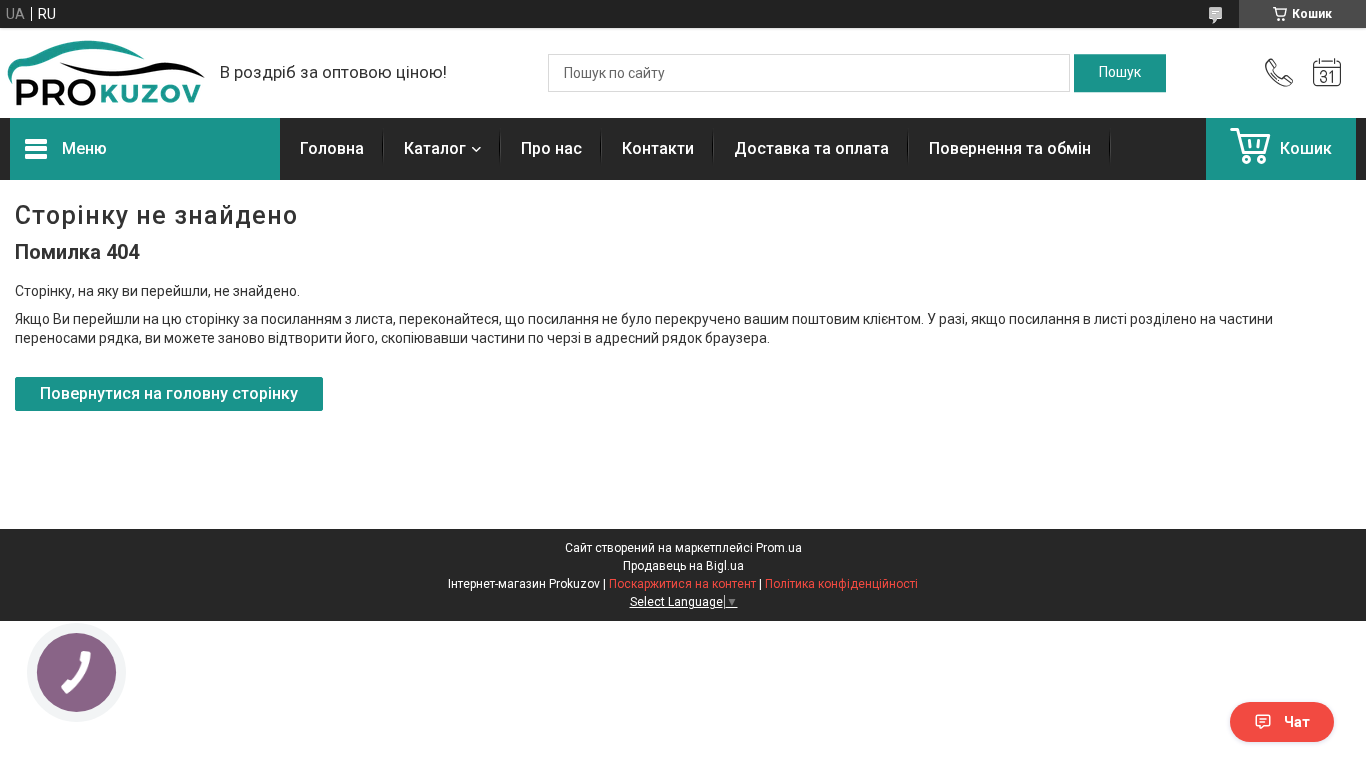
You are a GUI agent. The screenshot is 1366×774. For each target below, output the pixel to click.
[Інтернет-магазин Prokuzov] (105, 73)
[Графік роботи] (1327, 73)
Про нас (551, 148)
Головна (332, 148)
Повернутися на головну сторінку (169, 393)
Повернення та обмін (1010, 148)
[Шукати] (1120, 73)
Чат (1297, 722)
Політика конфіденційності (841, 584)
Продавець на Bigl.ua (683, 566)
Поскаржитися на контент (682, 584)
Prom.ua (779, 548)
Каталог (435, 148)
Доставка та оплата (811, 148)
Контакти (658, 148)
